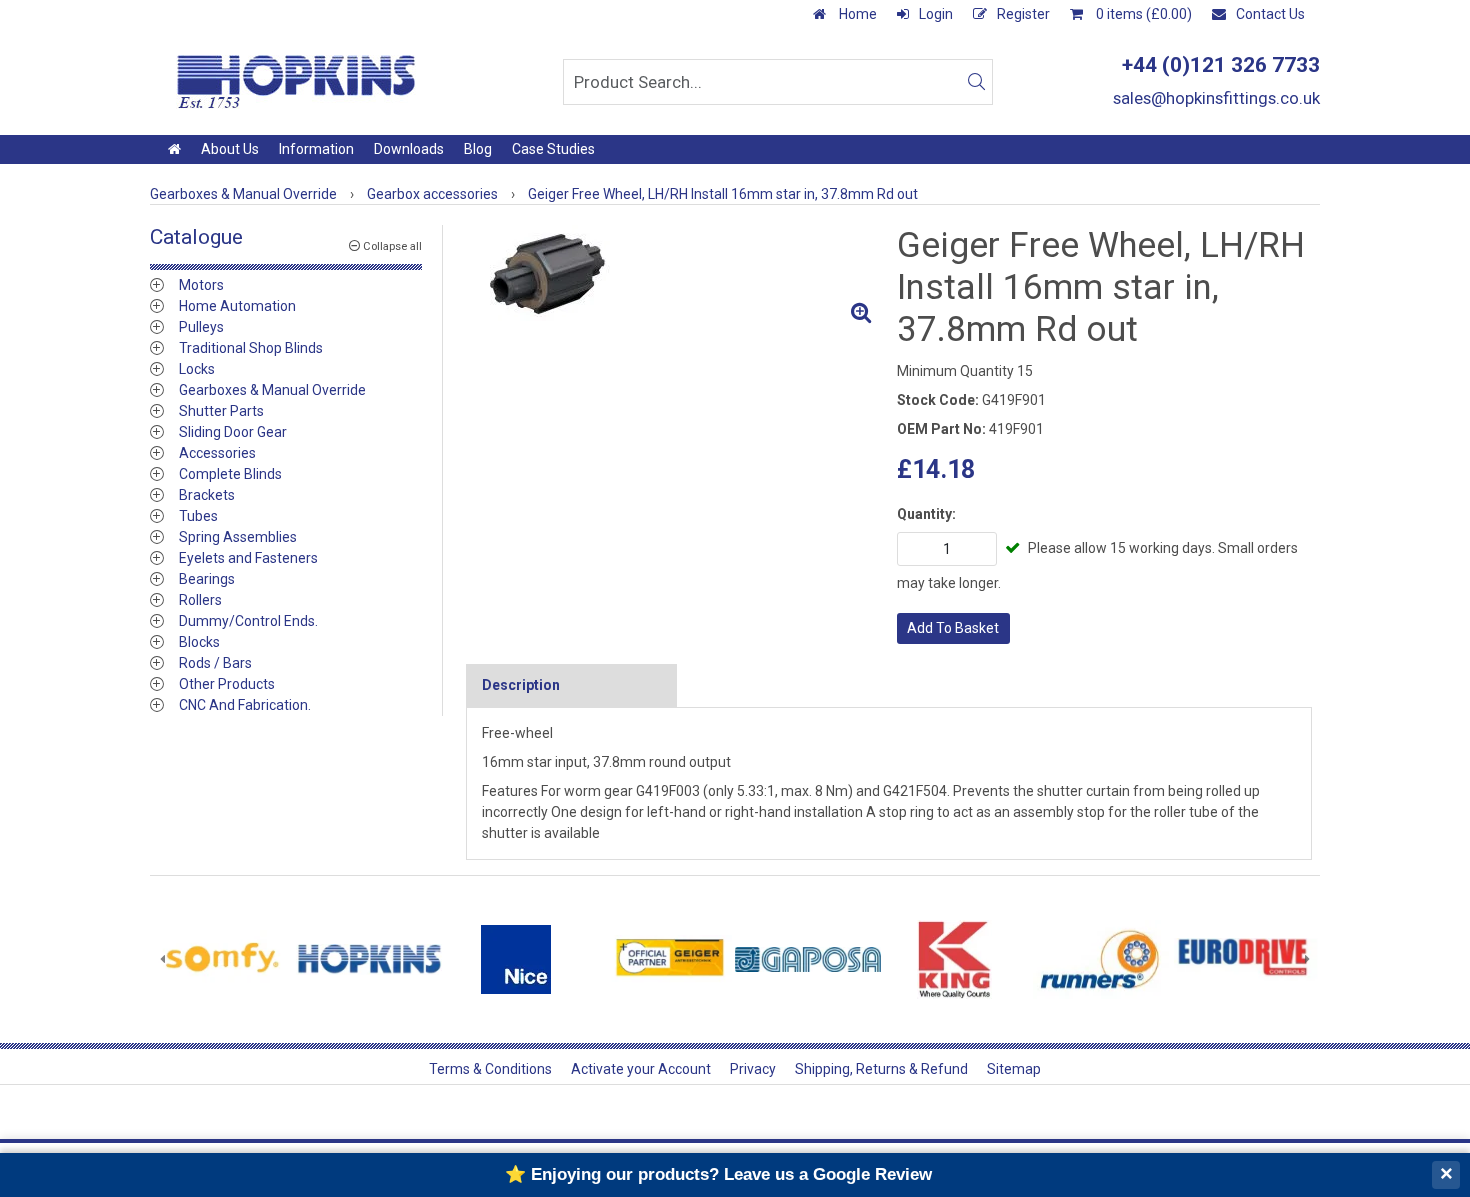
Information (316, 149)
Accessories (217, 453)
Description (521, 685)
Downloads (409, 149)
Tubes (198, 516)
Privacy (753, 1069)
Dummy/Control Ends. (248, 621)
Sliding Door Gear (233, 432)
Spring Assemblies (238, 537)
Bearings (207, 579)
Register (1023, 14)
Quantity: (926, 514)
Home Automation (237, 306)
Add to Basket (953, 628)
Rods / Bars (215, 663)
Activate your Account (641, 1069)
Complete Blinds (230, 474)
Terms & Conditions (490, 1069)
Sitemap (1014, 1069)
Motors (201, 285)
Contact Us (1270, 14)
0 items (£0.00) (1142, 14)
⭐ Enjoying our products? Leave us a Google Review (718, 1174)
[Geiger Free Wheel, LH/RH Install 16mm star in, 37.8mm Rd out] (673, 279)
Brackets (207, 495)
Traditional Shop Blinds (251, 348)
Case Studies (553, 149)
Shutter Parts (221, 411)
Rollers (200, 600)
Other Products (227, 684)
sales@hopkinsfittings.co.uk (1216, 98)
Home (856, 14)
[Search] (976, 82)
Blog (478, 149)
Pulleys (201, 327)
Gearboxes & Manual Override (272, 390)
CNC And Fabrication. (245, 705)
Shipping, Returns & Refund (881, 1069)
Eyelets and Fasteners (248, 558)
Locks (197, 369)
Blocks (199, 642)
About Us (230, 149)
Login (936, 14)
